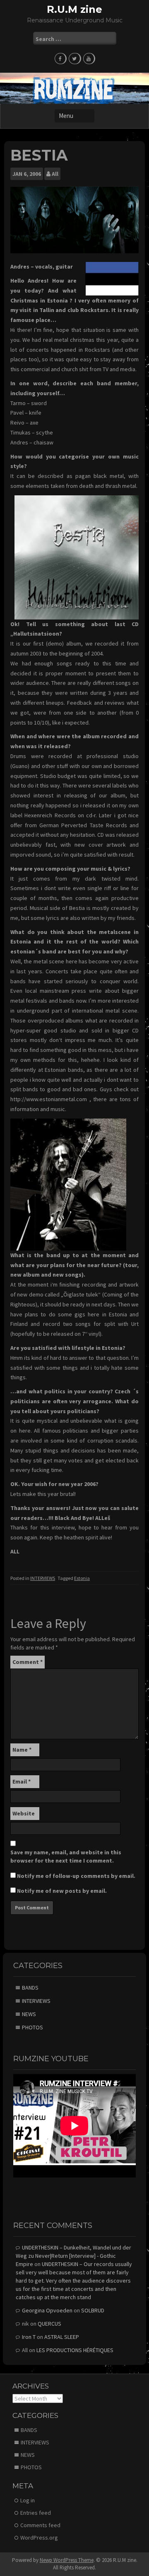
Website (24, 1813)
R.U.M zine (74, 9)
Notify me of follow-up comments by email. (76, 1876)
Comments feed (40, 2525)
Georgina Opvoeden (47, 2310)
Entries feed (36, 2513)
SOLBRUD (93, 2310)
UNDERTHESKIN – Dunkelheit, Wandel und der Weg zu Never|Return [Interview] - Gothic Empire (73, 2256)
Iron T (29, 2337)
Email (22, 1781)
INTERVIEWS (43, 1578)
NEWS (29, 2014)
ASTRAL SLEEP (62, 2337)
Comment (28, 1662)
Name (22, 1750)
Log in (28, 2500)
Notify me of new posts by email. (62, 1891)
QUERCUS (49, 2324)
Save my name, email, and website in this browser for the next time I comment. (66, 1856)
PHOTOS (32, 2027)
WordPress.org (39, 2538)
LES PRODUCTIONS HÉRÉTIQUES (75, 2350)
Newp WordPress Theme (67, 2560)
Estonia (82, 1578)
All (55, 174)
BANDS (30, 1988)
